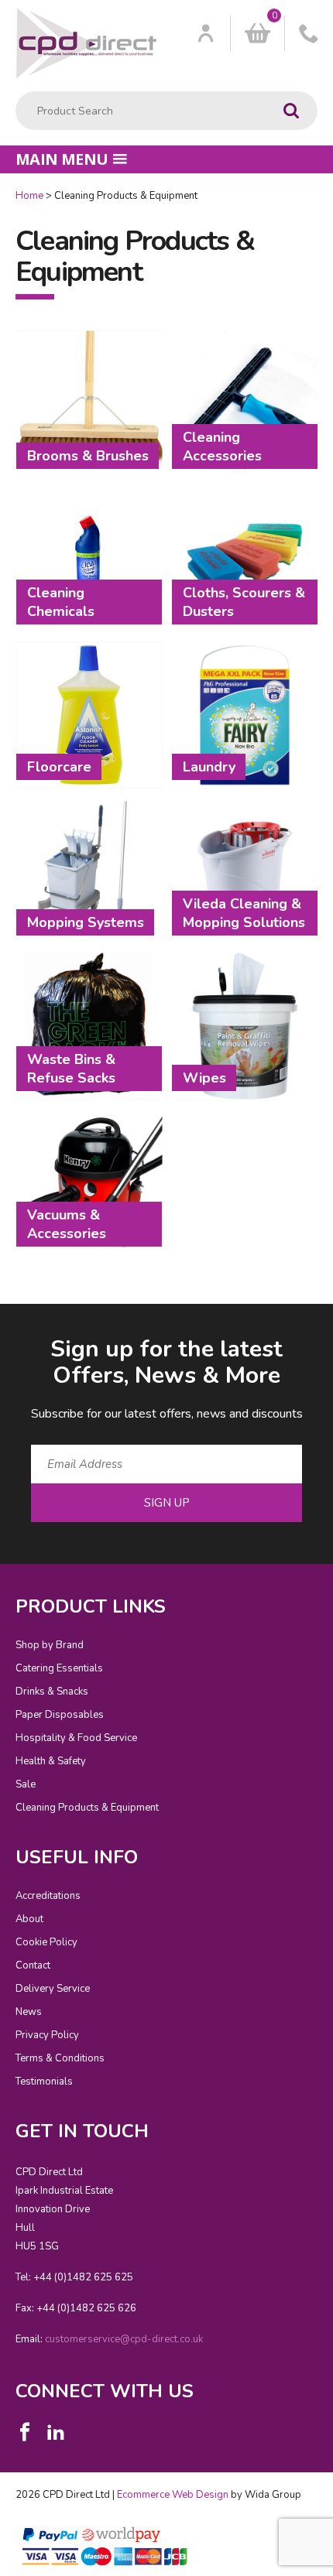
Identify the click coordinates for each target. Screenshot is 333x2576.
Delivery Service (53, 1989)
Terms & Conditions (60, 2058)
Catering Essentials (59, 1668)
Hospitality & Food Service (76, 1738)
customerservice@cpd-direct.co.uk (124, 2339)
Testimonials (44, 2082)
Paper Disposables (60, 1715)
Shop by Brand (50, 1645)
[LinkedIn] (56, 2432)
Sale (26, 1784)
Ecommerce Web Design (173, 2495)
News (29, 2012)
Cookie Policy (46, 1942)
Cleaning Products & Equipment (87, 1808)
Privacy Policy (47, 2035)
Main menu (62, 159)
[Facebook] (25, 2432)
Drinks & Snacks (52, 1692)
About (29, 1919)
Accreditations (48, 1896)
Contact (33, 1965)
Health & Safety (51, 1761)
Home (29, 196)
